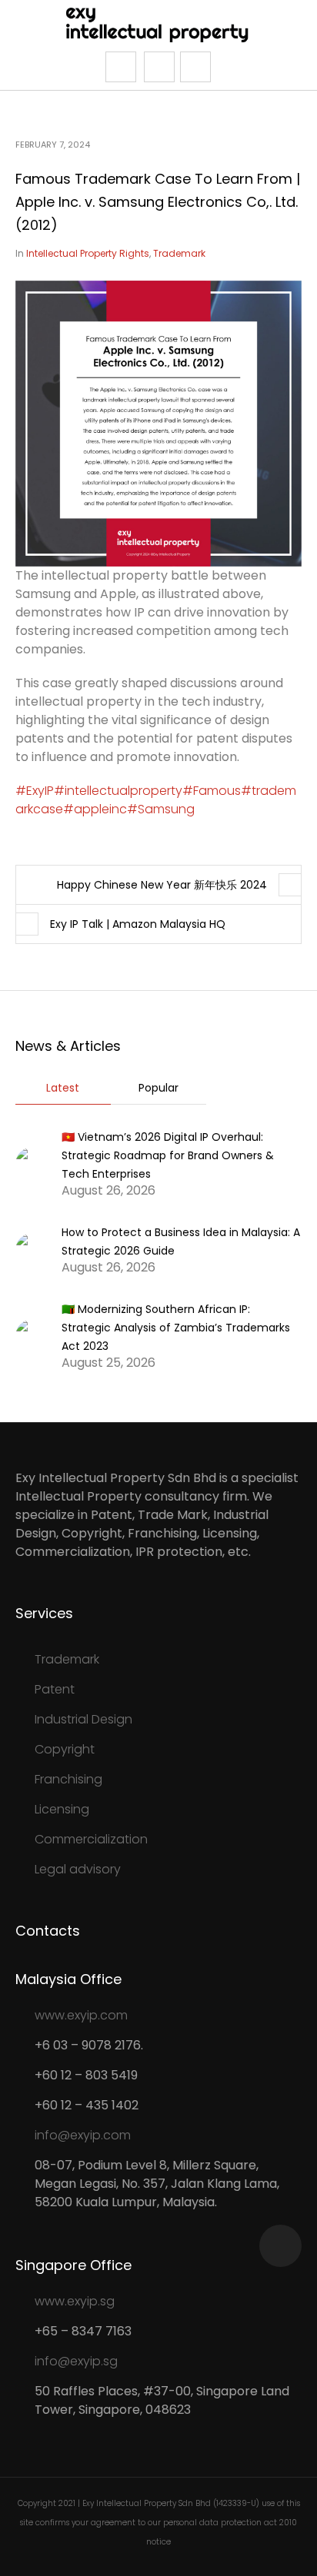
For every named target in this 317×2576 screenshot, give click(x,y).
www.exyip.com (81, 2015)
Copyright (65, 1749)
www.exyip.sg (75, 2301)
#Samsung (161, 809)
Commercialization (91, 1839)
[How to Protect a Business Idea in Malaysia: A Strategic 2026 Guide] (33, 1249)
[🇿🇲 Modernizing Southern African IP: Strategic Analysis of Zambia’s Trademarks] (33, 1335)
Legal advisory (78, 1869)
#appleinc (95, 809)
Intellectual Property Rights (88, 253)
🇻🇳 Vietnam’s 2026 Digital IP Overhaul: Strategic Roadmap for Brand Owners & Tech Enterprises (168, 1155)
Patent (55, 1689)
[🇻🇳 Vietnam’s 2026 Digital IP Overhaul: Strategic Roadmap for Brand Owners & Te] (33, 1163)
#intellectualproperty (118, 791)
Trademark (179, 253)
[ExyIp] (159, 24)
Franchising (68, 1779)
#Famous (212, 791)
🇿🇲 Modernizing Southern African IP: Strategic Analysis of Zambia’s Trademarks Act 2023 (176, 1328)
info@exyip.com (83, 2135)
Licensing (62, 1809)
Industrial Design (83, 1719)
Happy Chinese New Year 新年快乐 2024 (162, 885)
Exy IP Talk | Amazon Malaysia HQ (138, 924)
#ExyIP (35, 791)
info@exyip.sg (76, 2361)
